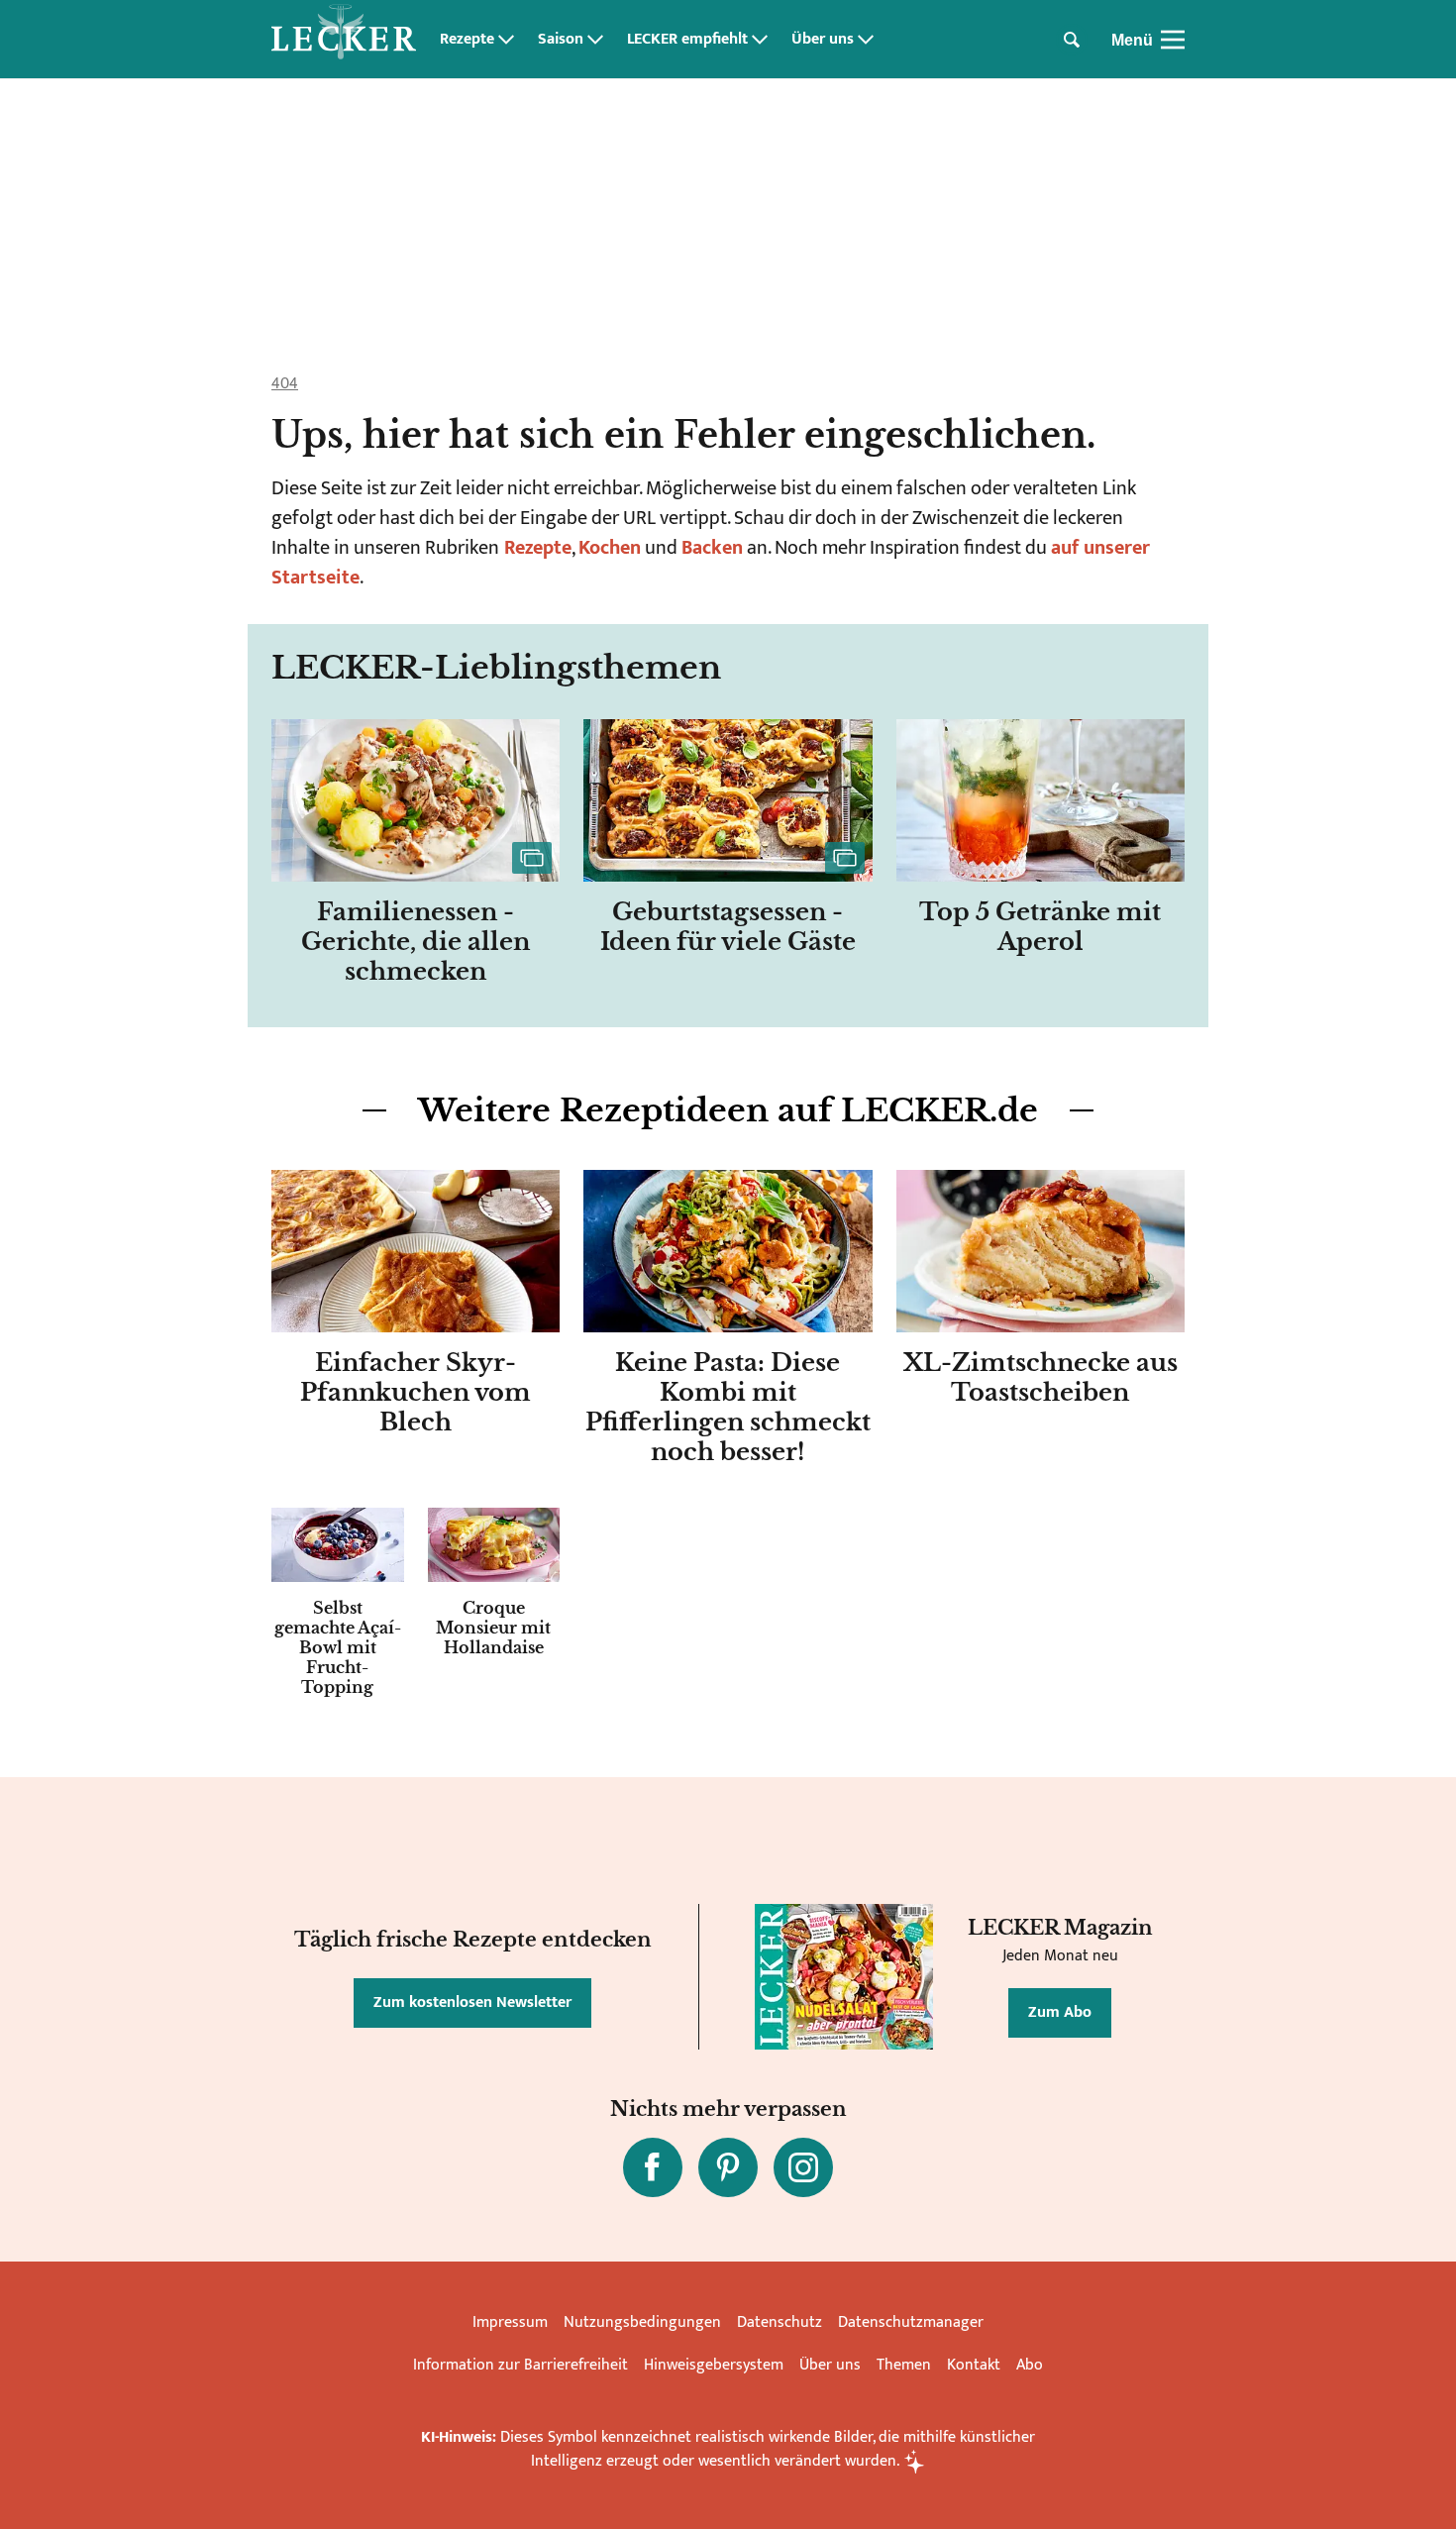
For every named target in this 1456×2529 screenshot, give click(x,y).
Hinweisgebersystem (714, 2365)
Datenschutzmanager (911, 2322)
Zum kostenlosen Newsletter (472, 2002)
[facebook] (653, 2167)
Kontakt (974, 2365)
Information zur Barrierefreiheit (520, 2365)
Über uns (823, 40)
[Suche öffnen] (1072, 40)
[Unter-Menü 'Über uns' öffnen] (866, 40)
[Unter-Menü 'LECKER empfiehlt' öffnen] (760, 40)
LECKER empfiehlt (687, 40)
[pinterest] (728, 2167)
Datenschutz (780, 2322)
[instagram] (803, 2167)
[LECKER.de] (344, 40)
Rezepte (467, 40)
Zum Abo (1060, 2012)
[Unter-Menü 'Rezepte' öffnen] (506, 40)
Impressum (510, 2322)
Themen (904, 2365)
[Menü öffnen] (1173, 40)
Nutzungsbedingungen (642, 2322)
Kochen (610, 548)
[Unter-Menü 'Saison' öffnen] (595, 40)
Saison (561, 40)
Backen (712, 548)
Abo (1030, 2365)
